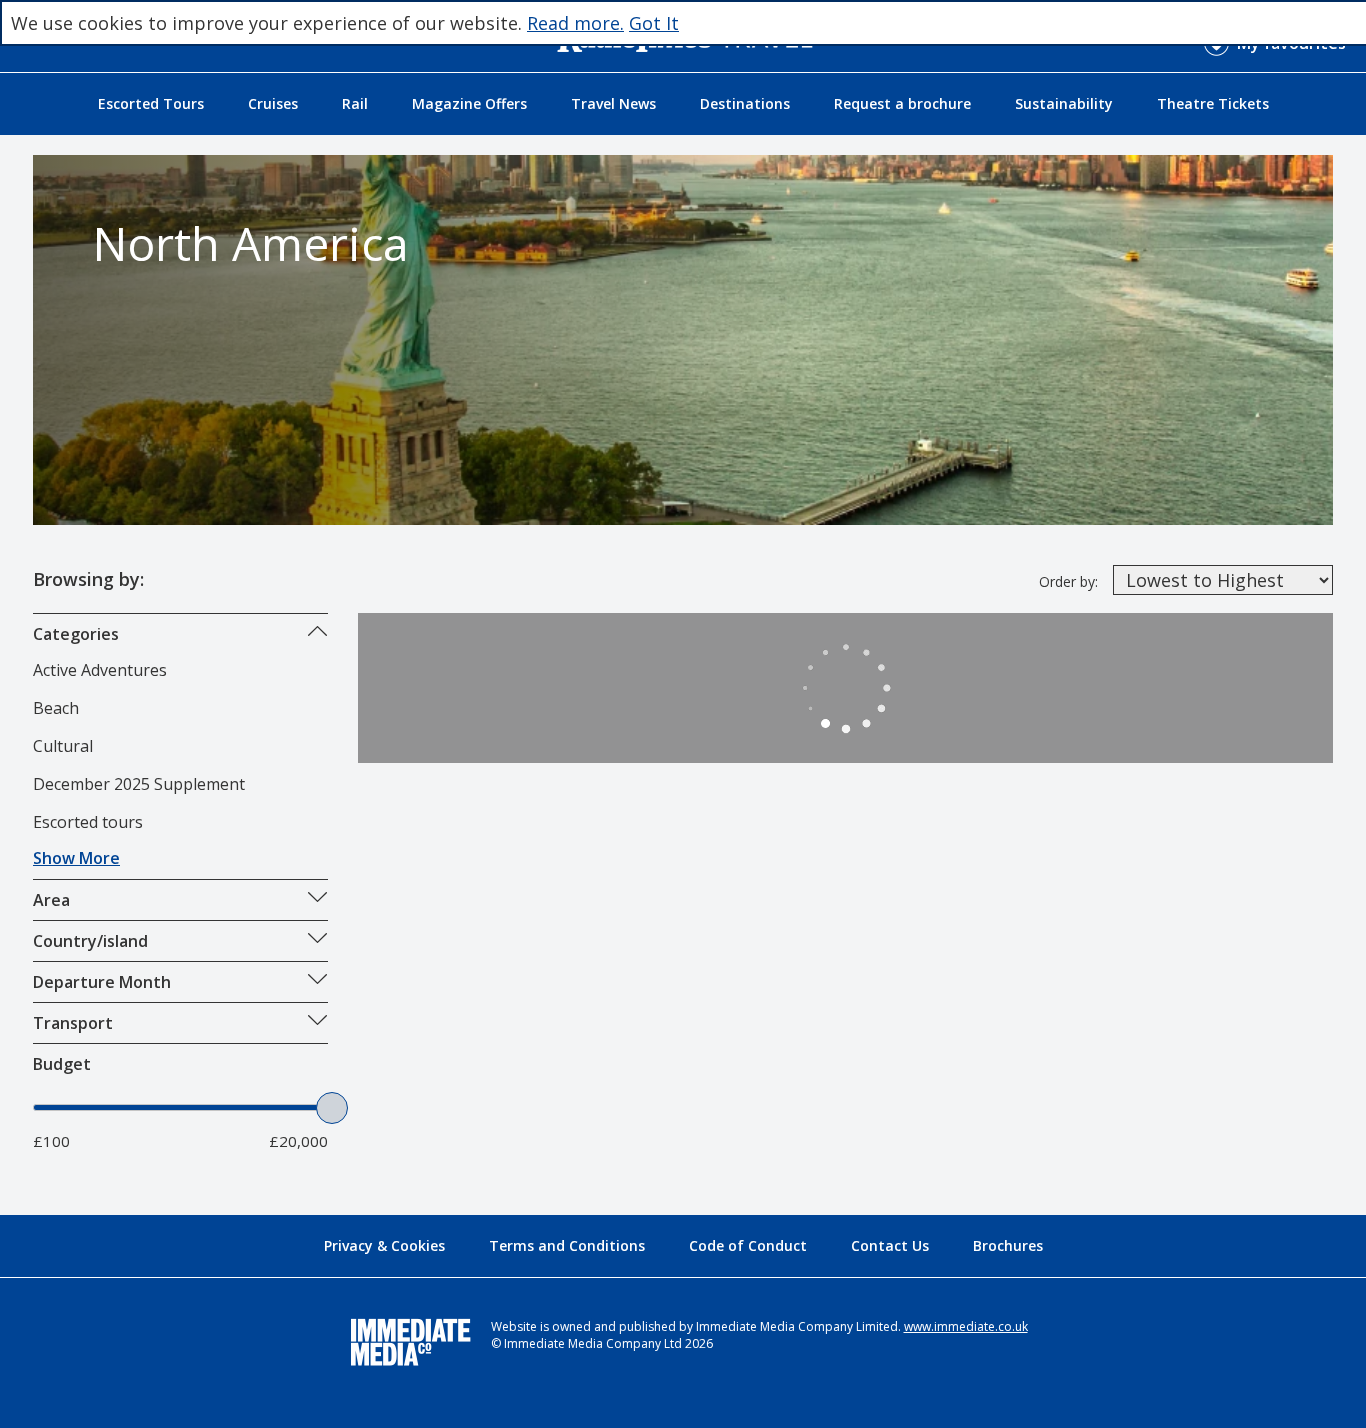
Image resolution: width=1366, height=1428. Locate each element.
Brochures (1008, 1245)
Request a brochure (902, 103)
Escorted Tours (151, 103)
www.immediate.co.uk (966, 1326)
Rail (355, 103)
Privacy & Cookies (384, 1245)
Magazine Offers (469, 103)
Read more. (575, 23)
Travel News (613, 103)
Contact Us (890, 1245)
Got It (654, 23)
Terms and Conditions (567, 1245)
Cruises (273, 103)
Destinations (745, 103)
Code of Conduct (748, 1245)
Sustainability (1064, 103)
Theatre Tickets (1213, 103)
